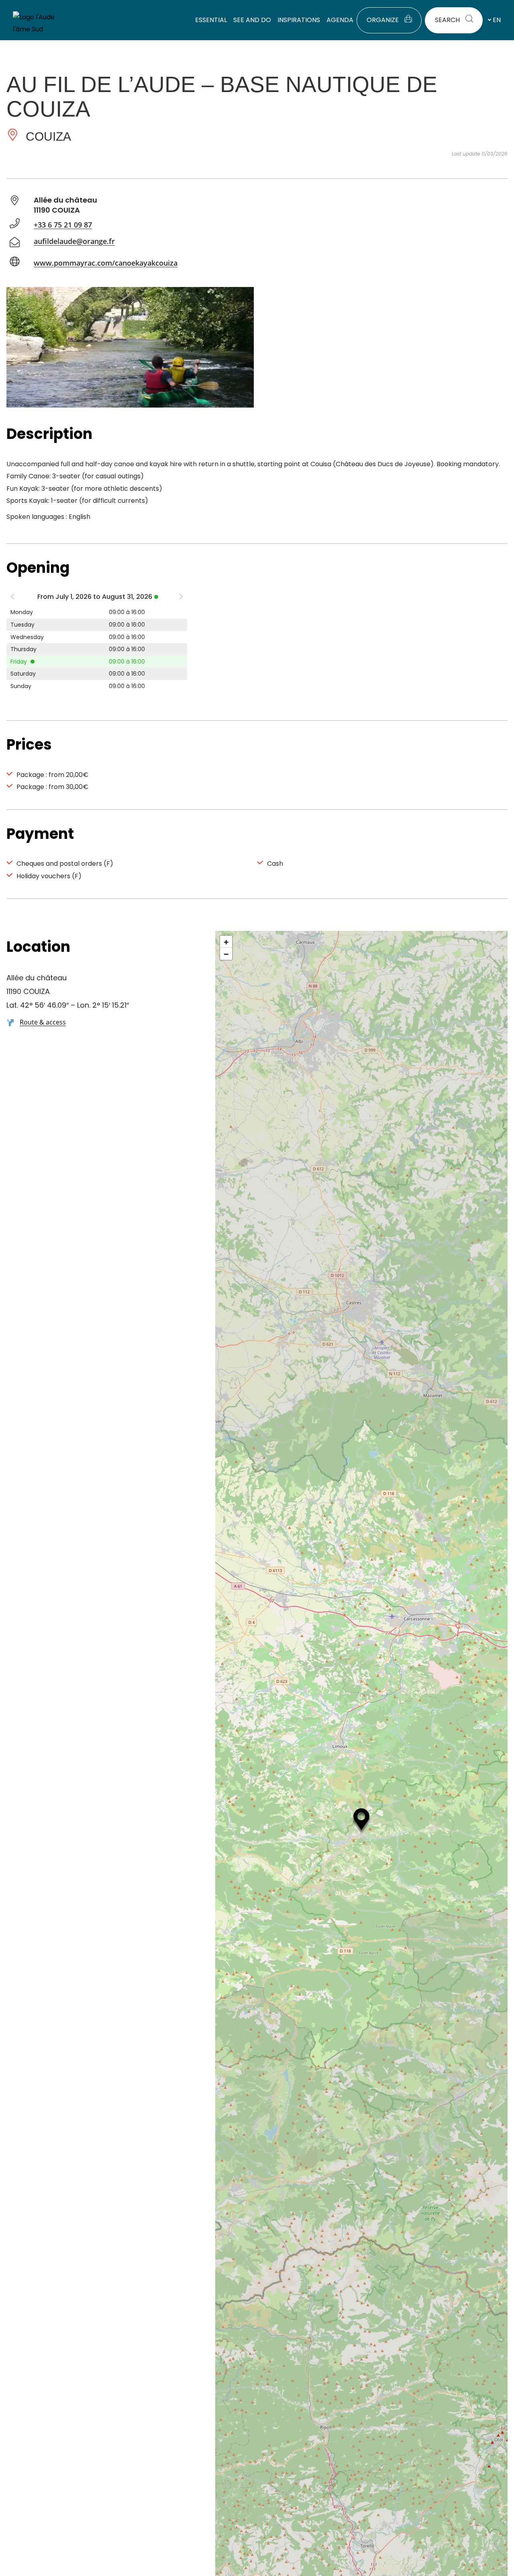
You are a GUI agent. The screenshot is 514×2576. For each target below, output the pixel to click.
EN (497, 20)
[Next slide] (181, 598)
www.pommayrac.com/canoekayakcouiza (106, 263)
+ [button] (226, 942)
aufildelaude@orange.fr (74, 241)
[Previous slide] (12, 598)
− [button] (226, 954)
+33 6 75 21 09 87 (63, 225)
